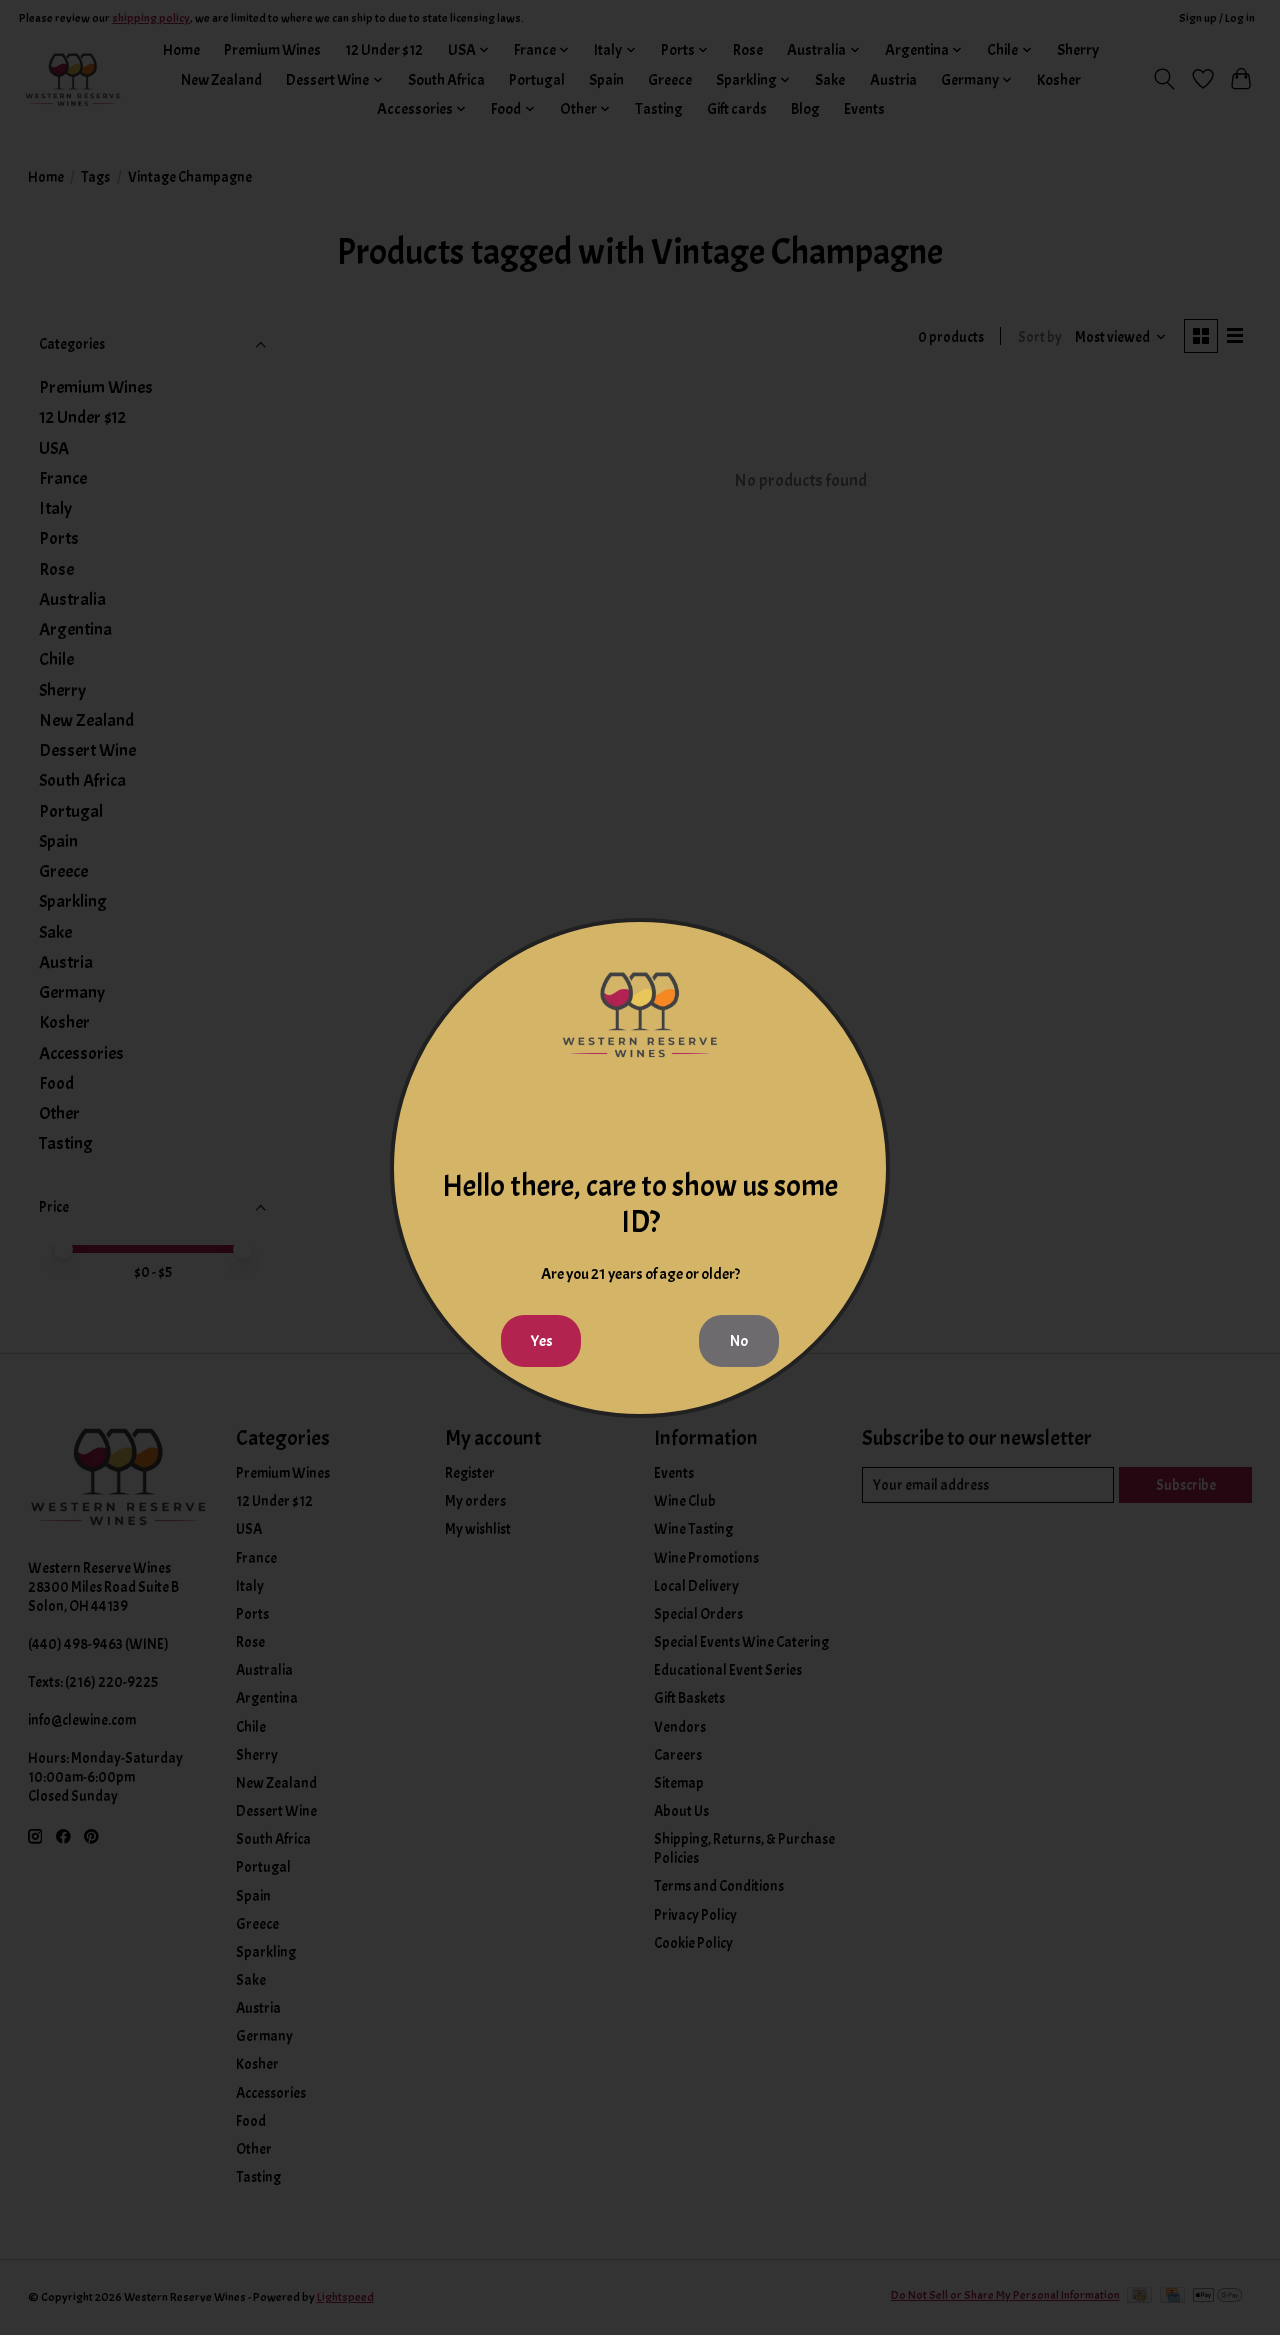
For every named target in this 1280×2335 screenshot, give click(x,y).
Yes (541, 1341)
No (739, 1341)
